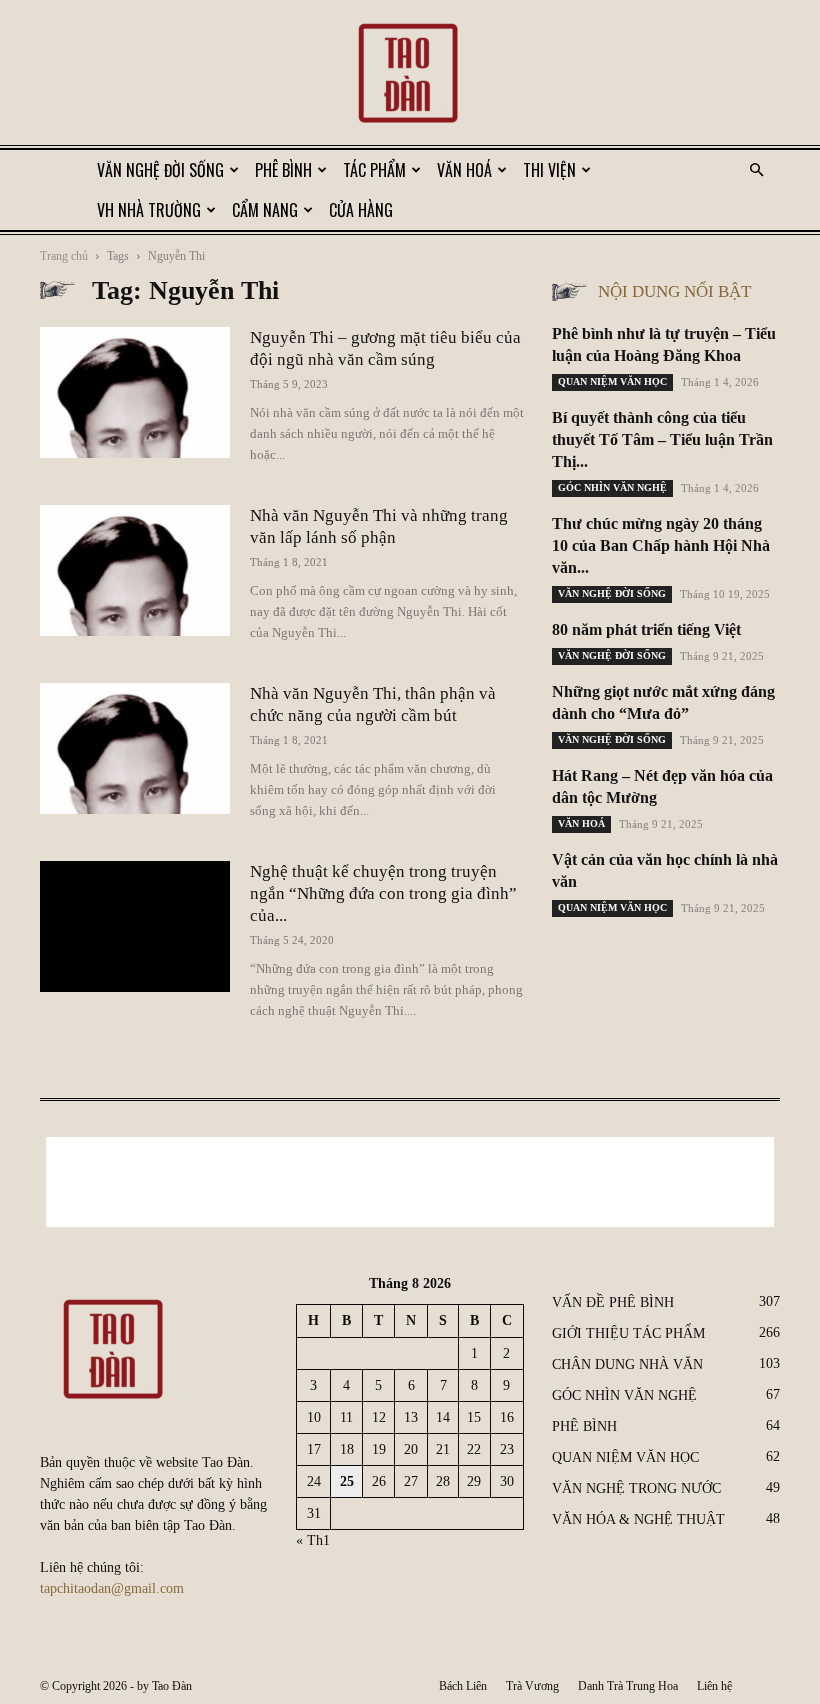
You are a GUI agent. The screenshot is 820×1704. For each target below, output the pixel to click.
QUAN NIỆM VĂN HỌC (612, 381)
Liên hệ (714, 1686)
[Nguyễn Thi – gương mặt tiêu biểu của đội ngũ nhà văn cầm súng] (135, 392)
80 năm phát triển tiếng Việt (646, 629)
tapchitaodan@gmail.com (112, 1588)
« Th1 (313, 1540)
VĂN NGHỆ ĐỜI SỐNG (160, 170)
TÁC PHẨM (374, 170)
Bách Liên (463, 1686)
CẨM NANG (265, 210)
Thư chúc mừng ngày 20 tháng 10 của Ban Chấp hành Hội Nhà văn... (661, 545)
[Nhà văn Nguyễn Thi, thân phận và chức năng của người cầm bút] (135, 748)
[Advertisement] (410, 1182)
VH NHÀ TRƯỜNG (149, 210)
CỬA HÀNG (361, 210)
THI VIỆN (549, 170)
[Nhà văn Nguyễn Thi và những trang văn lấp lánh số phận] (135, 570)
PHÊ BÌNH (283, 170)
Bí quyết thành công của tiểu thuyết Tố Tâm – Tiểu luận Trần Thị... (662, 439)
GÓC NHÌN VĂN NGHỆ (612, 487)
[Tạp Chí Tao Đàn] (410, 75)
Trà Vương (532, 1686)
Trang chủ (64, 256)
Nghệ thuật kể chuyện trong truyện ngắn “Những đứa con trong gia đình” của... (383, 893)
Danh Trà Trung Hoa (628, 1686)
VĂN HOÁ (464, 170)
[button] (756, 170)
